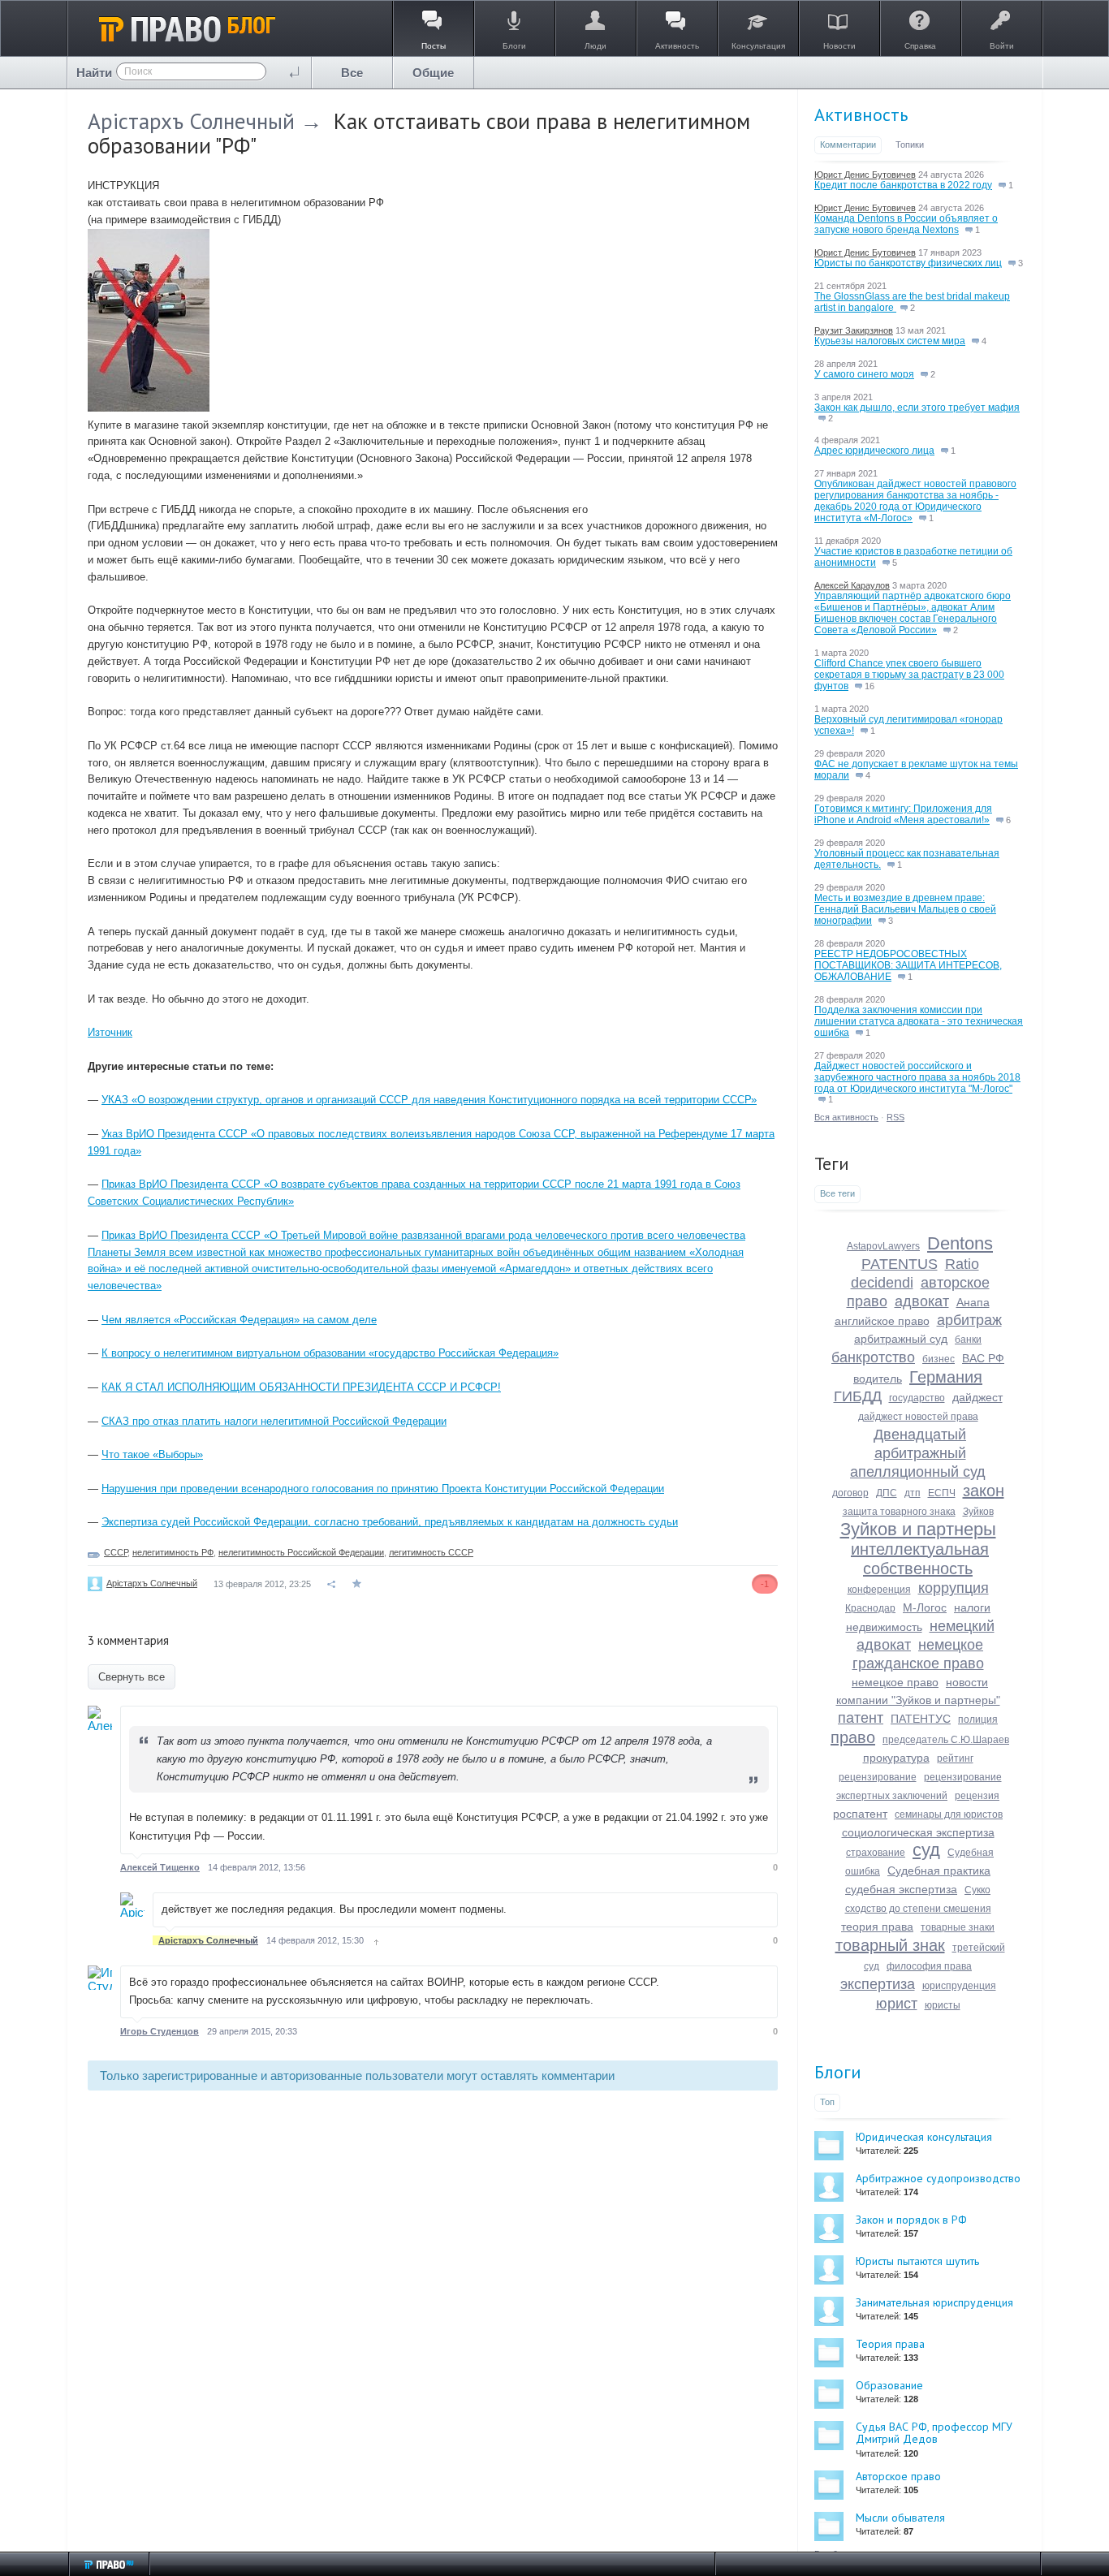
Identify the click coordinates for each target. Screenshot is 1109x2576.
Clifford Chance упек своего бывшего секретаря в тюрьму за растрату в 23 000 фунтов (909, 675)
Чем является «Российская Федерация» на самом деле (239, 1320)
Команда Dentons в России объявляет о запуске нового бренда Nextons (906, 224)
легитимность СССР (431, 1552)
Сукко (977, 1890)
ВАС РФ (983, 1358)
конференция (879, 1590)
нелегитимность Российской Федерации (301, 1552)
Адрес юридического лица (874, 451)
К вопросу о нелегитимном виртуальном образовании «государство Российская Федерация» (330, 1353)
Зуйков (978, 1512)
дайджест (977, 1397)
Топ (827, 2102)
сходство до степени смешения (918, 1909)
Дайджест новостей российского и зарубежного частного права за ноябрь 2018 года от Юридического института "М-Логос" (917, 1077)
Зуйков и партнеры (918, 1529)
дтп (913, 1493)
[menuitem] (352, 73)
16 (868, 686)
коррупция (954, 1588)
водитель (878, 1379)
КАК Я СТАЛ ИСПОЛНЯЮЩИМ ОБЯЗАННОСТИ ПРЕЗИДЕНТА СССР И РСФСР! (301, 1387)
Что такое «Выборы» (152, 1454)
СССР (116, 1552)
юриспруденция (959, 1986)
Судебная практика (939, 1871)
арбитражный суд (901, 1339)
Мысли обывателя (900, 2518)
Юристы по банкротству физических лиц (908, 263)
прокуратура (896, 1758)
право (853, 1737)
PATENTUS (900, 1264)
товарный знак (890, 1945)
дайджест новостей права (918, 1417)
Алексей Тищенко (160, 1867)
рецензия (977, 1796)
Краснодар (870, 1608)
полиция (978, 1719)
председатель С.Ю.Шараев (946, 1740)
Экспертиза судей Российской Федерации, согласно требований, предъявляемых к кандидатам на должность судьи (390, 1522)
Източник (110, 1032)
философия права (929, 1966)
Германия (946, 1377)
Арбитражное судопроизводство (938, 2178)
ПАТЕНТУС (921, 1719)
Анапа (973, 1302)
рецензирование (878, 1777)
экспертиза (878, 1984)
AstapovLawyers (883, 1246)
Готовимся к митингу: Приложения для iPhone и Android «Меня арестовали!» (903, 814)
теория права (877, 1927)
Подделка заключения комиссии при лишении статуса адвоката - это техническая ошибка (919, 1021)
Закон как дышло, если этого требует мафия (917, 408)
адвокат (922, 1301)
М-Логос (925, 1607)
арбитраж (969, 1320)
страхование (876, 1853)
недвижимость (884, 1627)
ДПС (887, 1493)
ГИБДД (858, 1396)
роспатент (860, 1814)
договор (850, 1493)
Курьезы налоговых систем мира (890, 341)
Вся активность (846, 1117)
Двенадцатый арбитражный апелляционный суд (918, 1453)
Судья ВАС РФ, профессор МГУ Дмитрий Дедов (934, 2433)
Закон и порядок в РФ (911, 2220)
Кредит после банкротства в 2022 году (903, 185)
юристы (943, 2005)
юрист (897, 2004)
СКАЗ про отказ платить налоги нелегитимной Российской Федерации (274, 1421)
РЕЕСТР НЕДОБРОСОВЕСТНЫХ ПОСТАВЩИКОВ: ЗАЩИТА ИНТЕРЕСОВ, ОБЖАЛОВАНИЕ (908, 965)
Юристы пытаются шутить (917, 2261)
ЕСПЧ (942, 1493)
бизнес (939, 1359)
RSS (895, 1117)
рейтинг (955, 1758)
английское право (882, 1321)
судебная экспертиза (901, 1889)
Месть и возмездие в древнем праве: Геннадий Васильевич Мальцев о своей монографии (905, 909)
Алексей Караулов (852, 585)
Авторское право (898, 2476)
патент (861, 1718)
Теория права (890, 2344)
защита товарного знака (899, 1512)
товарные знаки (958, 1927)
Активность (861, 114)
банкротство (873, 1357)
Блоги (838, 2072)
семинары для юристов (949, 1814)
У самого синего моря (864, 374)
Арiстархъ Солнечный (191, 121)
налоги (972, 1607)
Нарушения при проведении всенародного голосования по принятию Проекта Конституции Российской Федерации (383, 1489)
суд (926, 1850)
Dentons (960, 1243)
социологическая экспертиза (918, 1832)
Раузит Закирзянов (854, 330)
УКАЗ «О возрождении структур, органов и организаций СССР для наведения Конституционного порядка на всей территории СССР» (429, 1100)
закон (984, 1491)
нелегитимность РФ (173, 1552)
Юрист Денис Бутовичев (865, 175)
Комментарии (848, 145)
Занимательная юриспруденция (934, 2302)
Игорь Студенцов (160, 2031)
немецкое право (895, 1682)
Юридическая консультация (924, 2137)
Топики (910, 145)
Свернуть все (132, 1677)
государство (917, 1398)
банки (968, 1340)
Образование (889, 2385)
